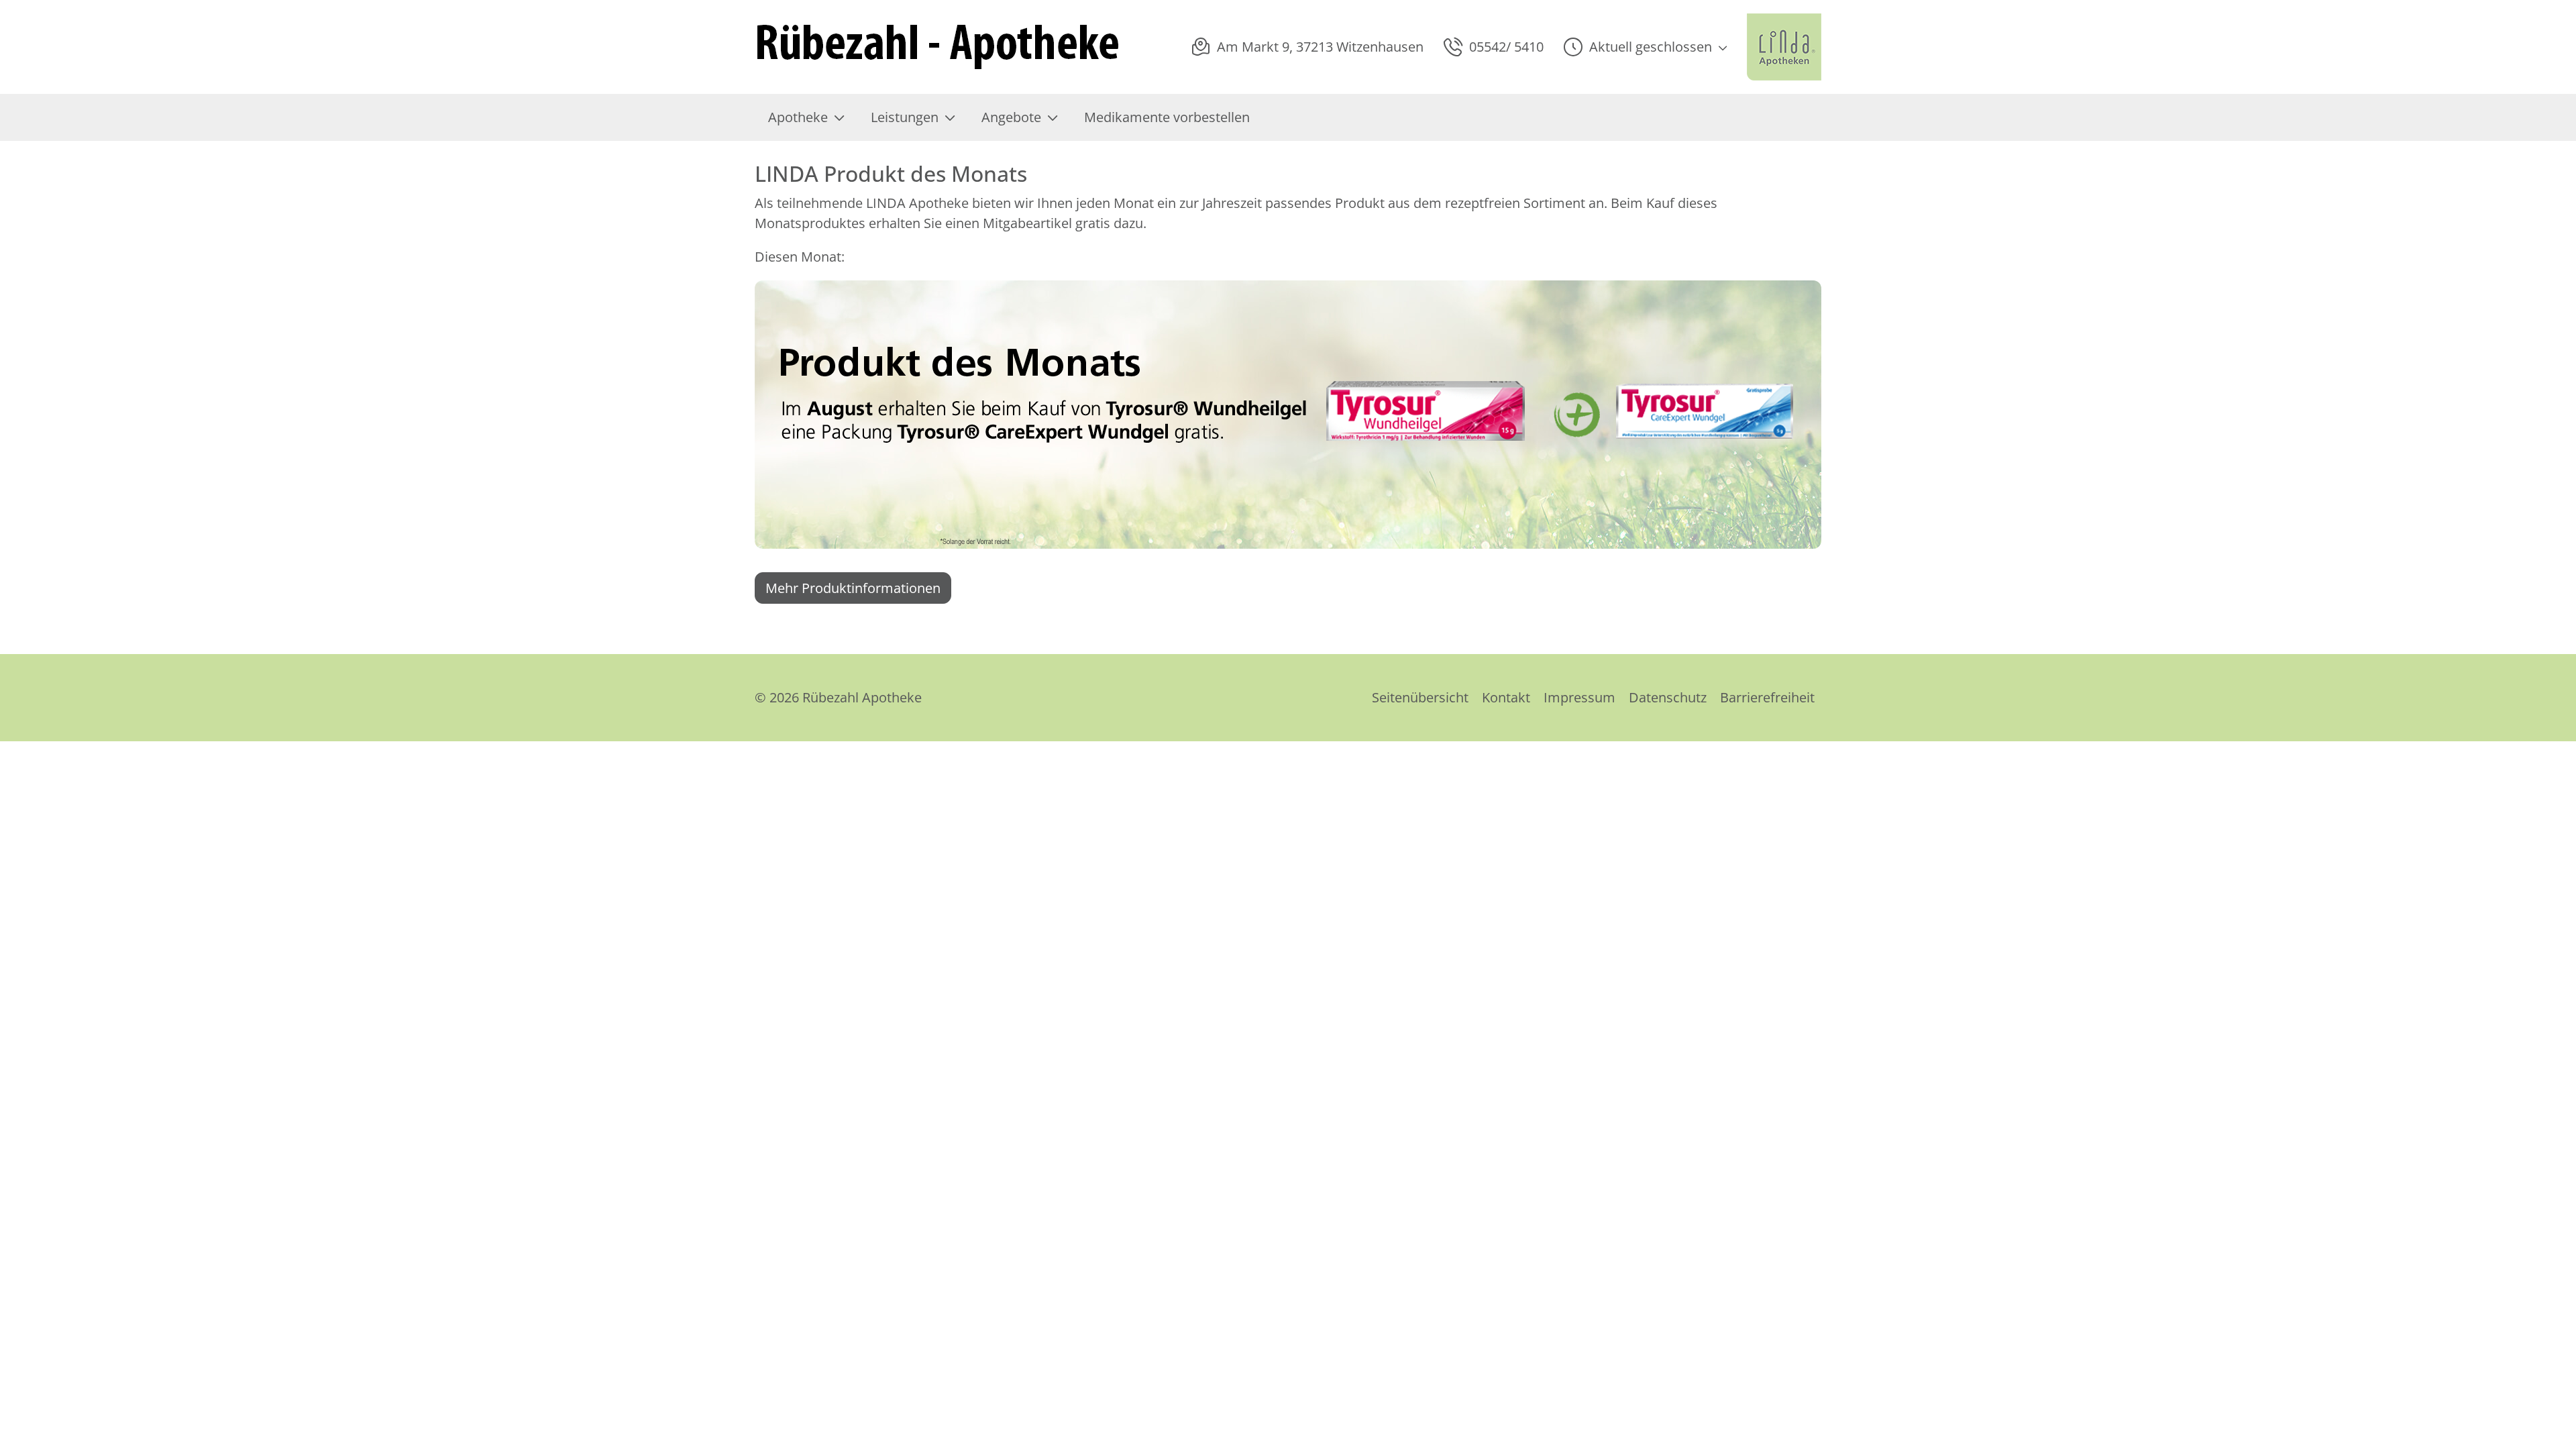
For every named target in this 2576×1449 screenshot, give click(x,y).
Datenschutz (1668, 697)
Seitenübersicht (1420, 697)
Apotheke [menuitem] (798, 117)
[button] (1645, 47)
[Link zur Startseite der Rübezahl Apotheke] (940, 47)
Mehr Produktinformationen (853, 588)
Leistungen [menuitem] (905, 117)
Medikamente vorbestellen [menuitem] (1167, 117)
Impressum (1579, 697)
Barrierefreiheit (1767, 697)
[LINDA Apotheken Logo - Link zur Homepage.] (1784, 47)
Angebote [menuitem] (1011, 117)
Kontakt (1506, 697)
